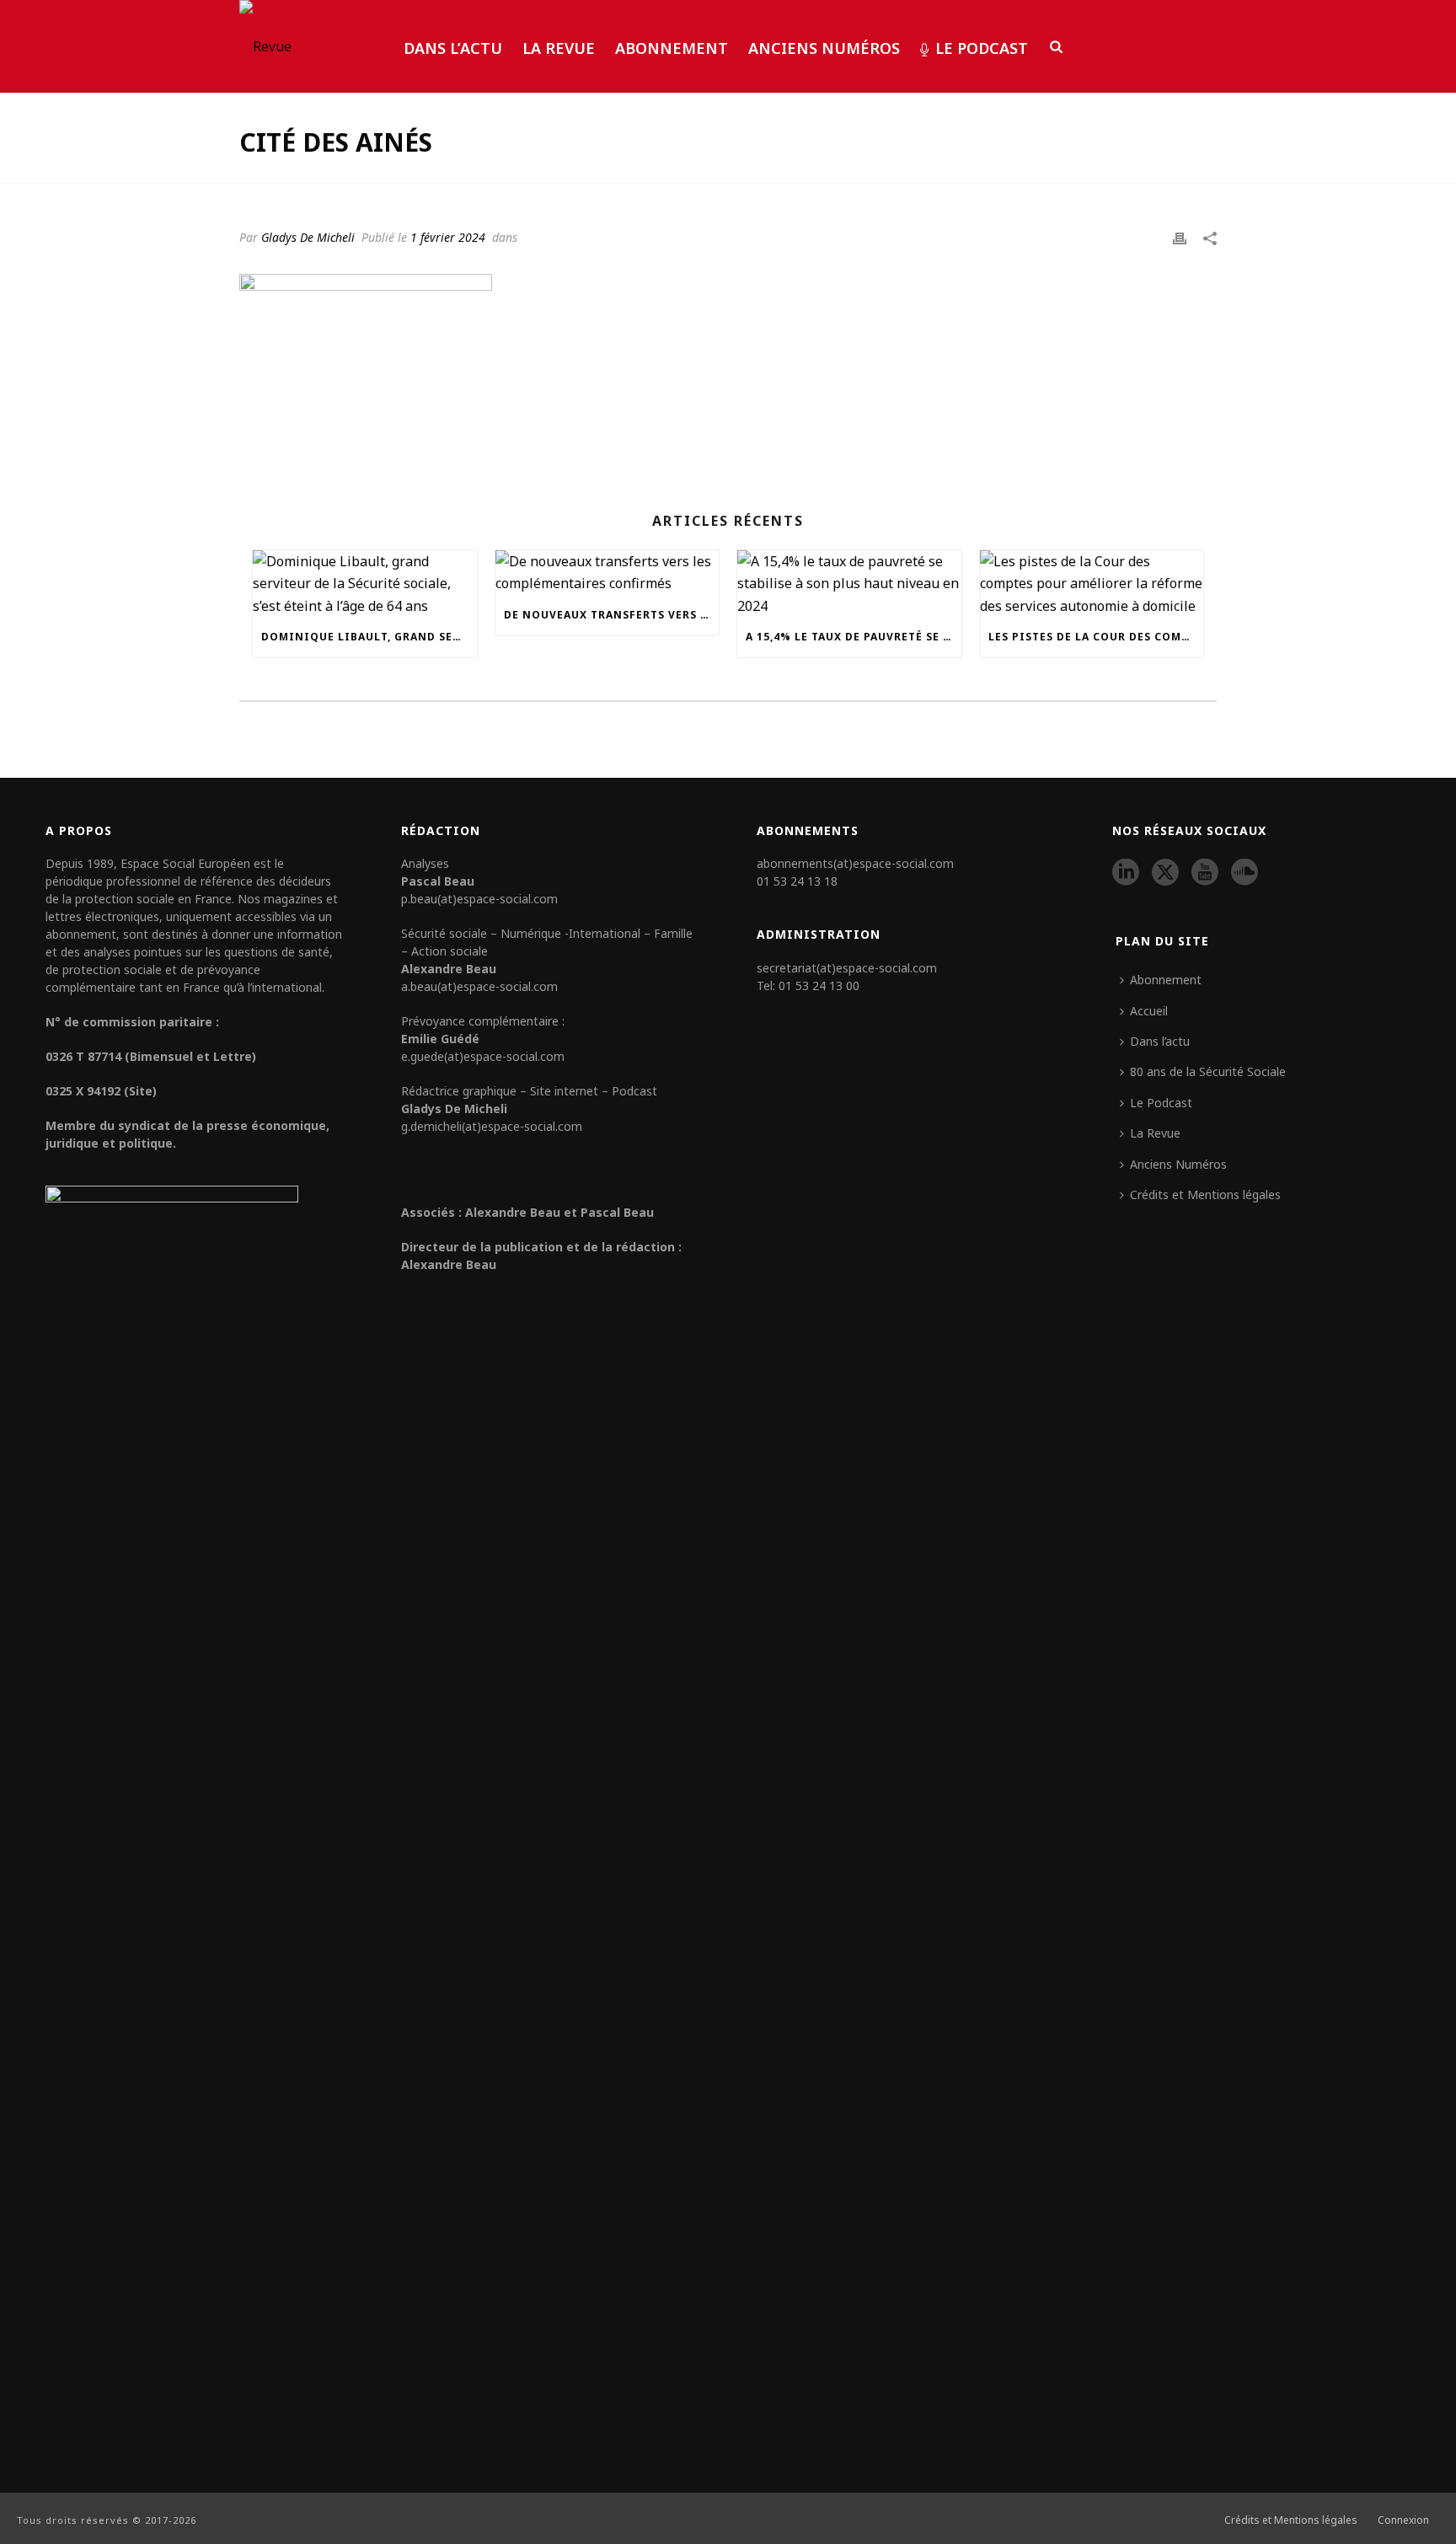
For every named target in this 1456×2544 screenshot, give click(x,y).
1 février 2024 (448, 237)
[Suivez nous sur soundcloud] (1245, 873)
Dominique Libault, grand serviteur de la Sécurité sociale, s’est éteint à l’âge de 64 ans (369, 637)
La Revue (559, 48)
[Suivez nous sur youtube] (1205, 873)
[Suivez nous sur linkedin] (1126, 873)
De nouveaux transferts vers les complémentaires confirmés (612, 615)
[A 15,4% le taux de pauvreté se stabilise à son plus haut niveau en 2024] (849, 584)
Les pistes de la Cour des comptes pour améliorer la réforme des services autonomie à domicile (1096, 637)
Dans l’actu (453, 48)
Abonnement (672, 48)
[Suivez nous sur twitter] (1165, 873)
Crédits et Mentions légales (1205, 1194)
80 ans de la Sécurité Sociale (1208, 1071)
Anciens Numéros (824, 48)
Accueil (1149, 1011)
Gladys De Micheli (308, 237)
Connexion (1403, 2520)
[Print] (1180, 237)
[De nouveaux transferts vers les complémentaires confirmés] (608, 573)
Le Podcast (982, 48)
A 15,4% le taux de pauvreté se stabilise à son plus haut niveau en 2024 (854, 637)
